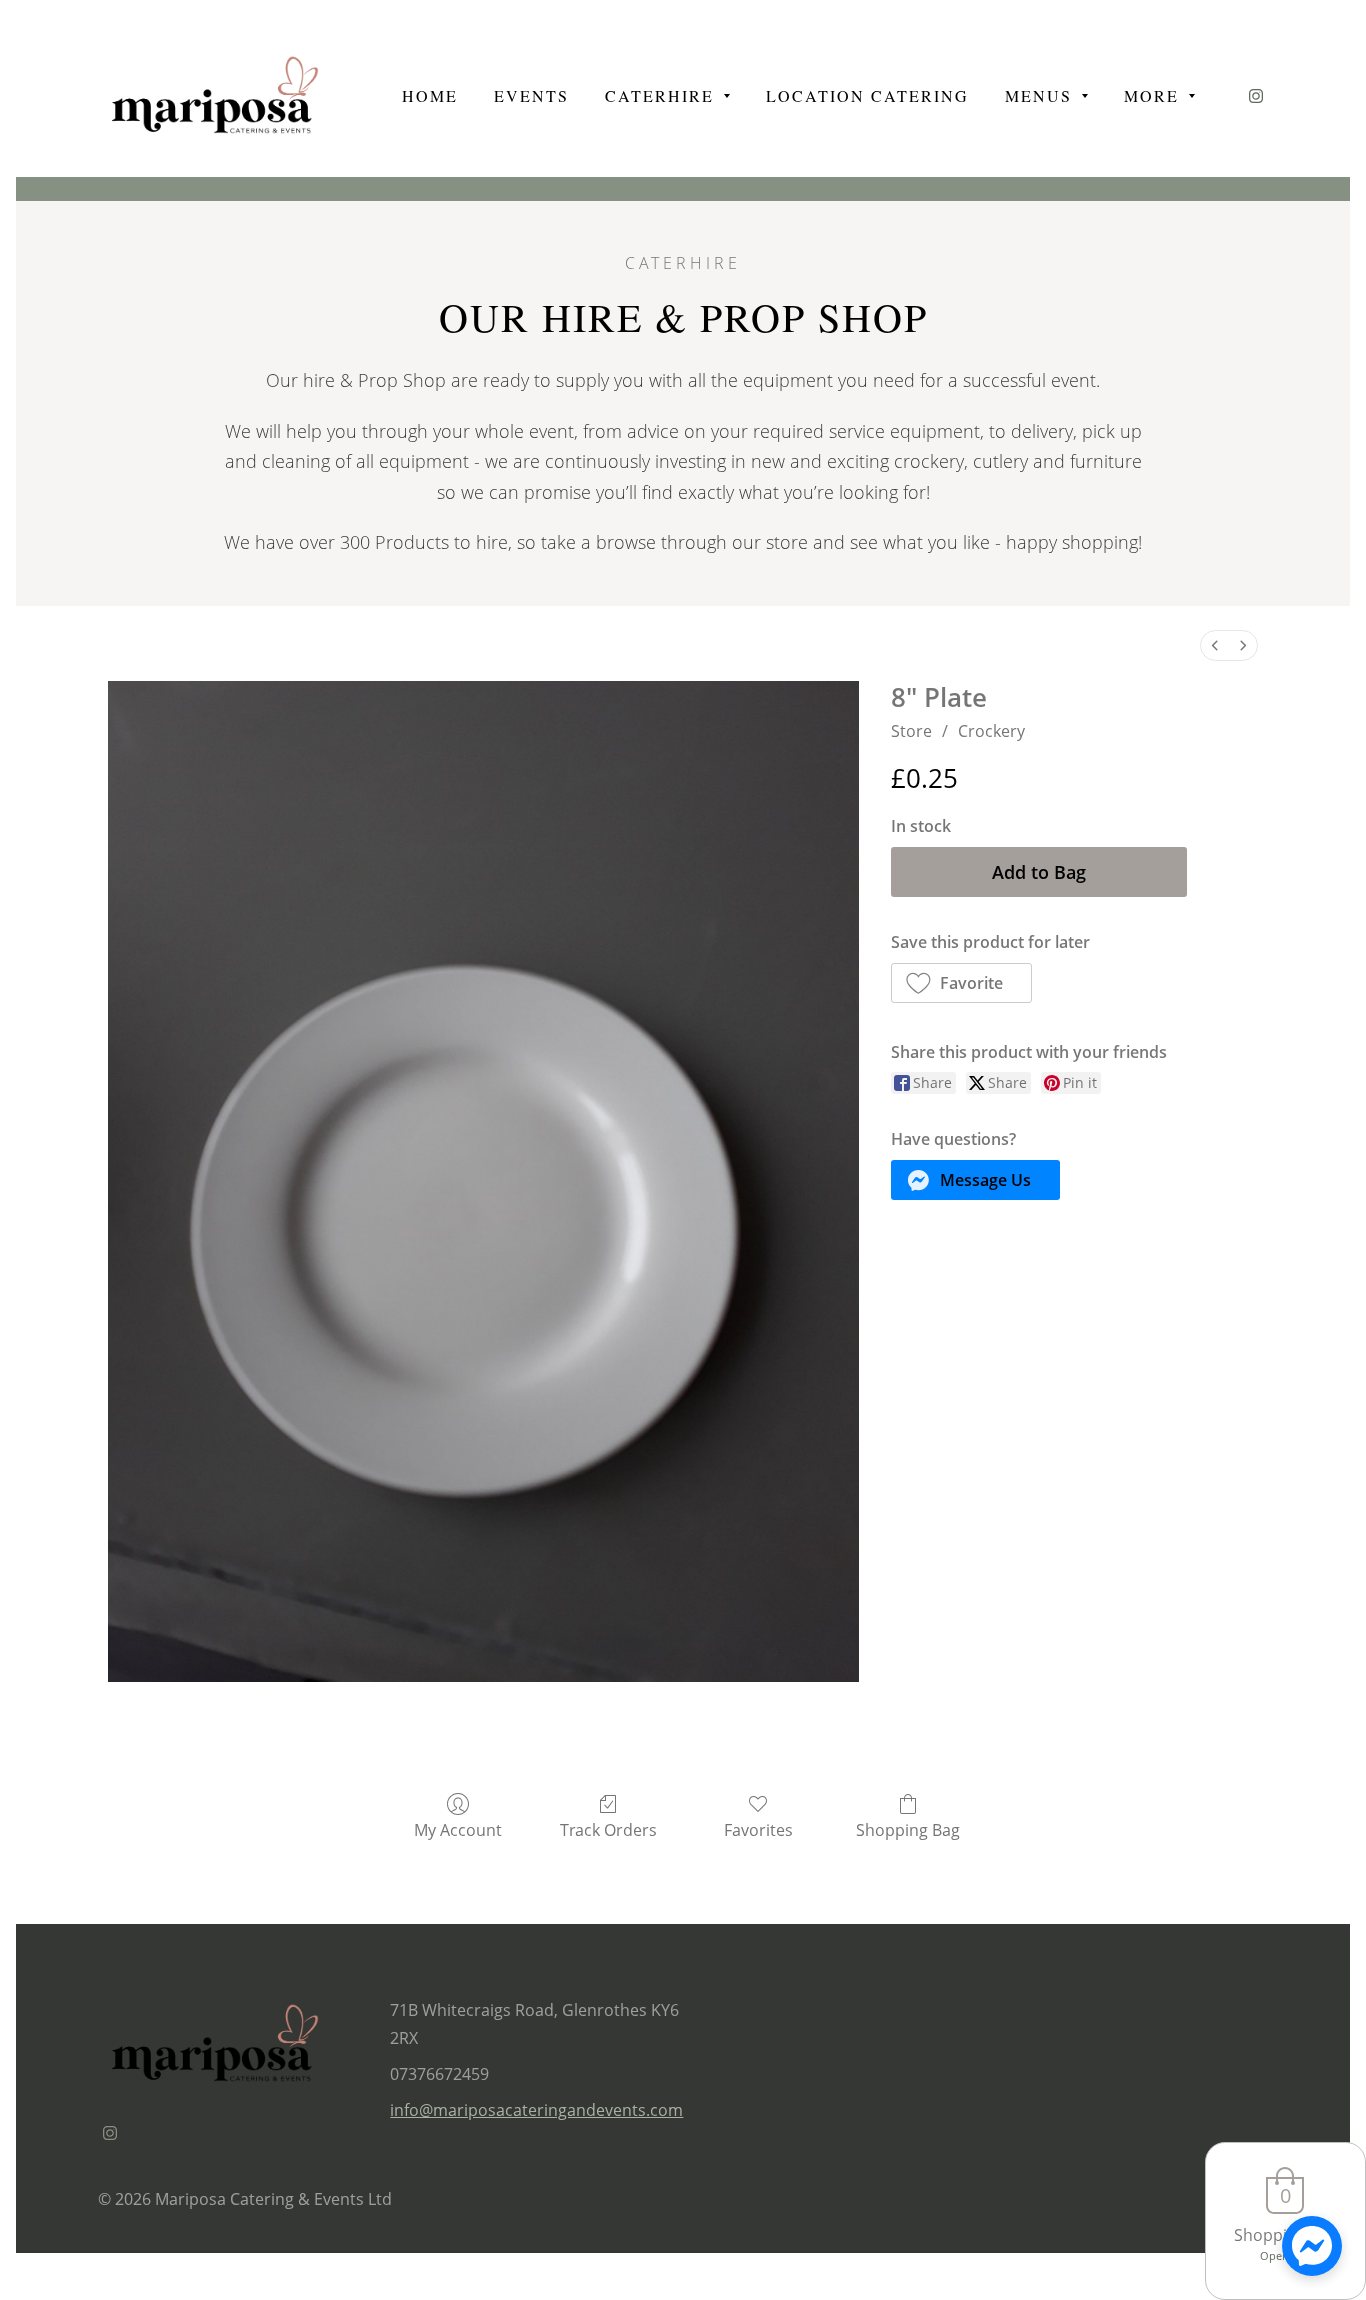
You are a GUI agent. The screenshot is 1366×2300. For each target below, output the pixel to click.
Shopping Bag (908, 1829)
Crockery (991, 731)
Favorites (758, 1829)
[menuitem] (1215, 645)
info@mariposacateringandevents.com (536, 2110)
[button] (962, 983)
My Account (458, 1829)
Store (911, 731)
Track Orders (608, 1829)
